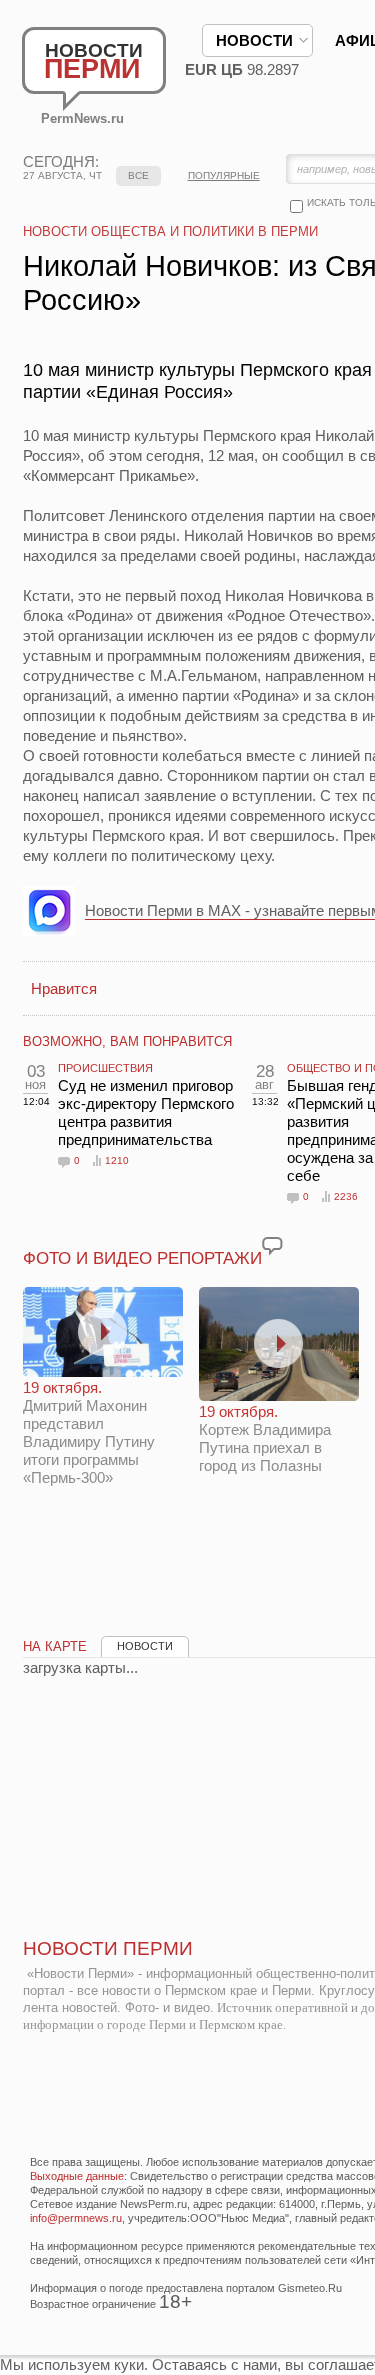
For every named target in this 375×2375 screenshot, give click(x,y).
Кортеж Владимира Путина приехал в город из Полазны (265, 1438)
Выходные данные (77, 2176)
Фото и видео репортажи (142, 1258)
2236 (346, 1196)
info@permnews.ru (76, 2218)
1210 (117, 1160)
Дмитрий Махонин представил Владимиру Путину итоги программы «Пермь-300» (89, 1432)
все (138, 175)
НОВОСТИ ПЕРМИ (108, 1948)
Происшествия (105, 1068)
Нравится (64, 988)
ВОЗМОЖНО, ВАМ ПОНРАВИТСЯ (127, 1041)
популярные (224, 175)
